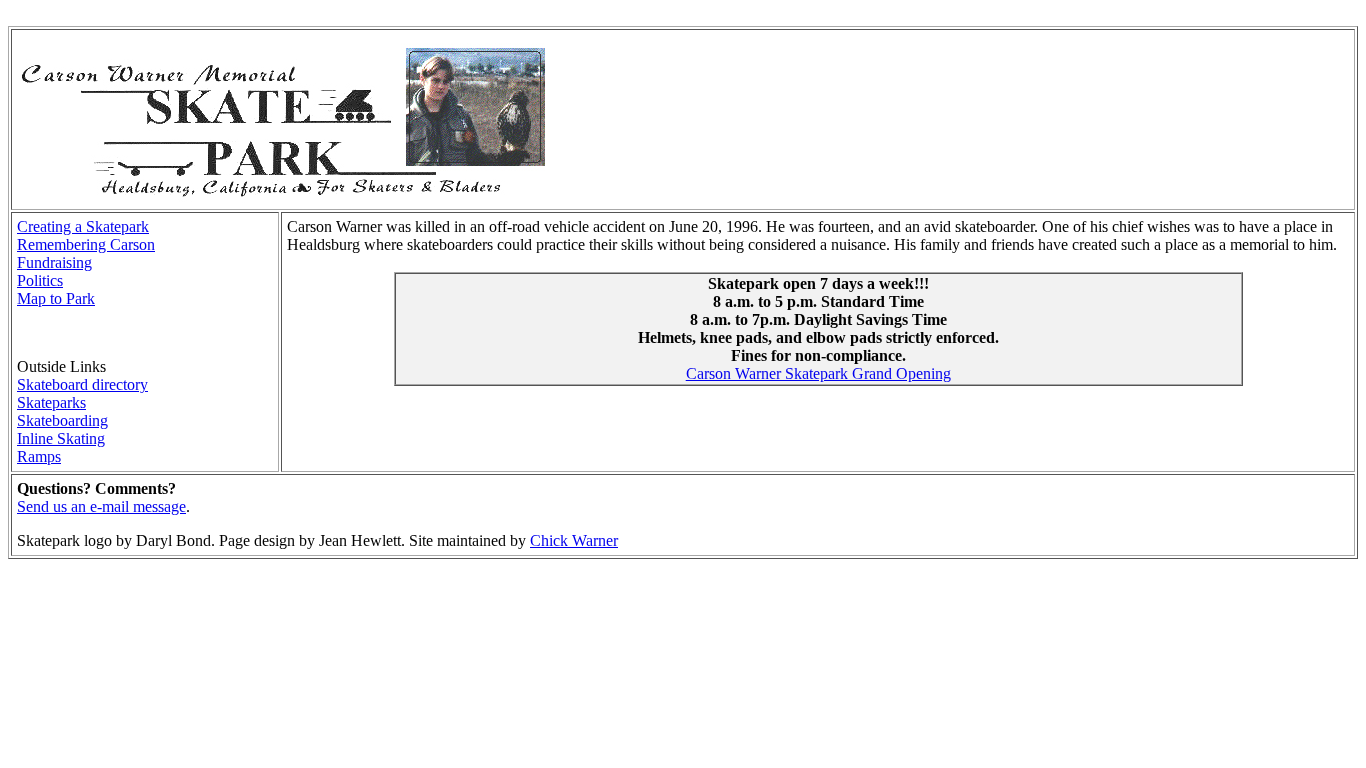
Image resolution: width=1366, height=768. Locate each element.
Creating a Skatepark (83, 226)
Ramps (39, 456)
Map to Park (56, 298)
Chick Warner (574, 540)
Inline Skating (61, 438)
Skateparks (51, 402)
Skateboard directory (82, 384)
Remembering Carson (86, 244)
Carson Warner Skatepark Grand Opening (818, 373)
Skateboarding (62, 420)
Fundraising (54, 262)
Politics (40, 280)
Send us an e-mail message (101, 506)
